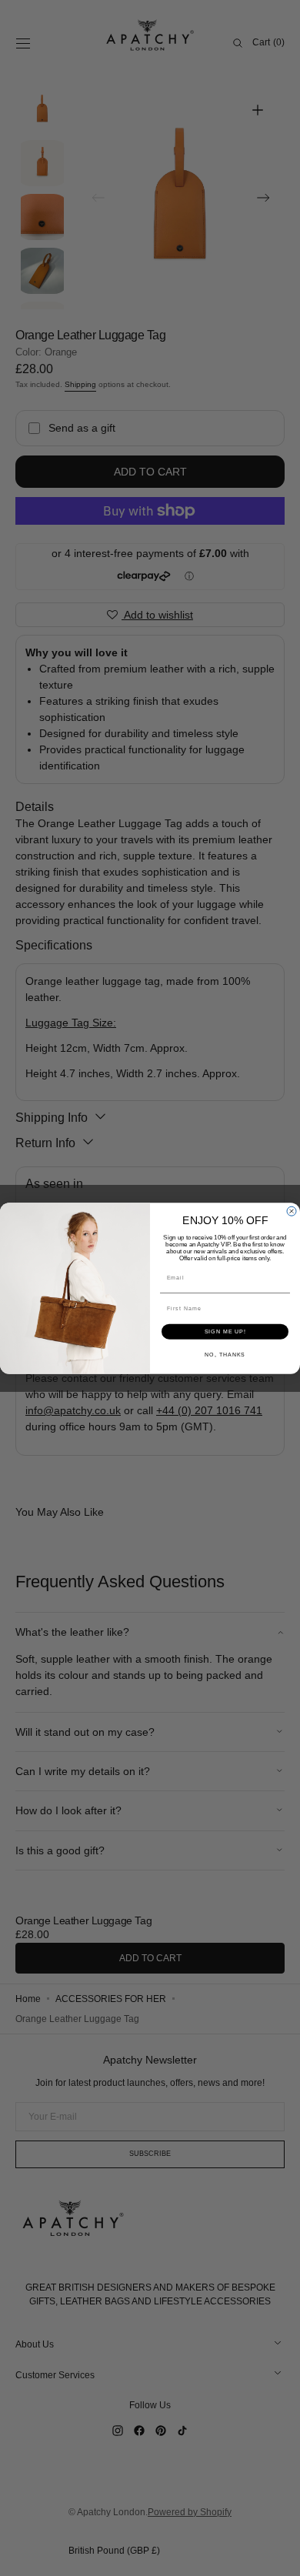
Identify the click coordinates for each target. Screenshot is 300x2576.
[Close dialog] (292, 1211)
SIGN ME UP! (225, 1331)
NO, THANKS (225, 1354)
